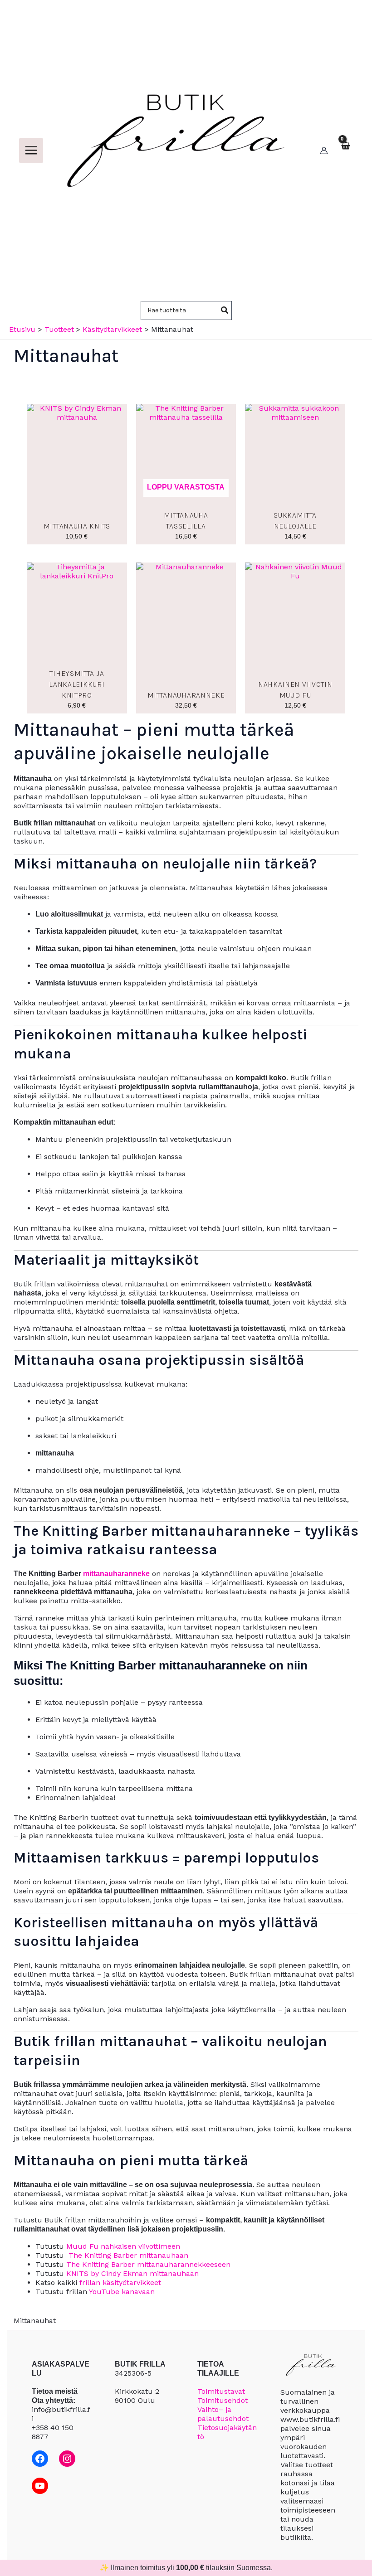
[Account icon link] (324, 150)
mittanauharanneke (116, 1574)
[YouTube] (40, 2486)
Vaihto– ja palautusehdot (223, 2414)
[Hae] (225, 310)
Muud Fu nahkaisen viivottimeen (123, 2246)
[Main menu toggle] (31, 150)
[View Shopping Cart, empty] (345, 150)
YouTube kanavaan (122, 2292)
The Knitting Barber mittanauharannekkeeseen (148, 2264)
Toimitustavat (221, 2391)
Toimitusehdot (223, 2400)
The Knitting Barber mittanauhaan (128, 2255)
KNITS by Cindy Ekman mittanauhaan (132, 2273)
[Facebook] (40, 2459)
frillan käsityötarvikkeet (120, 2283)
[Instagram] (67, 2459)
